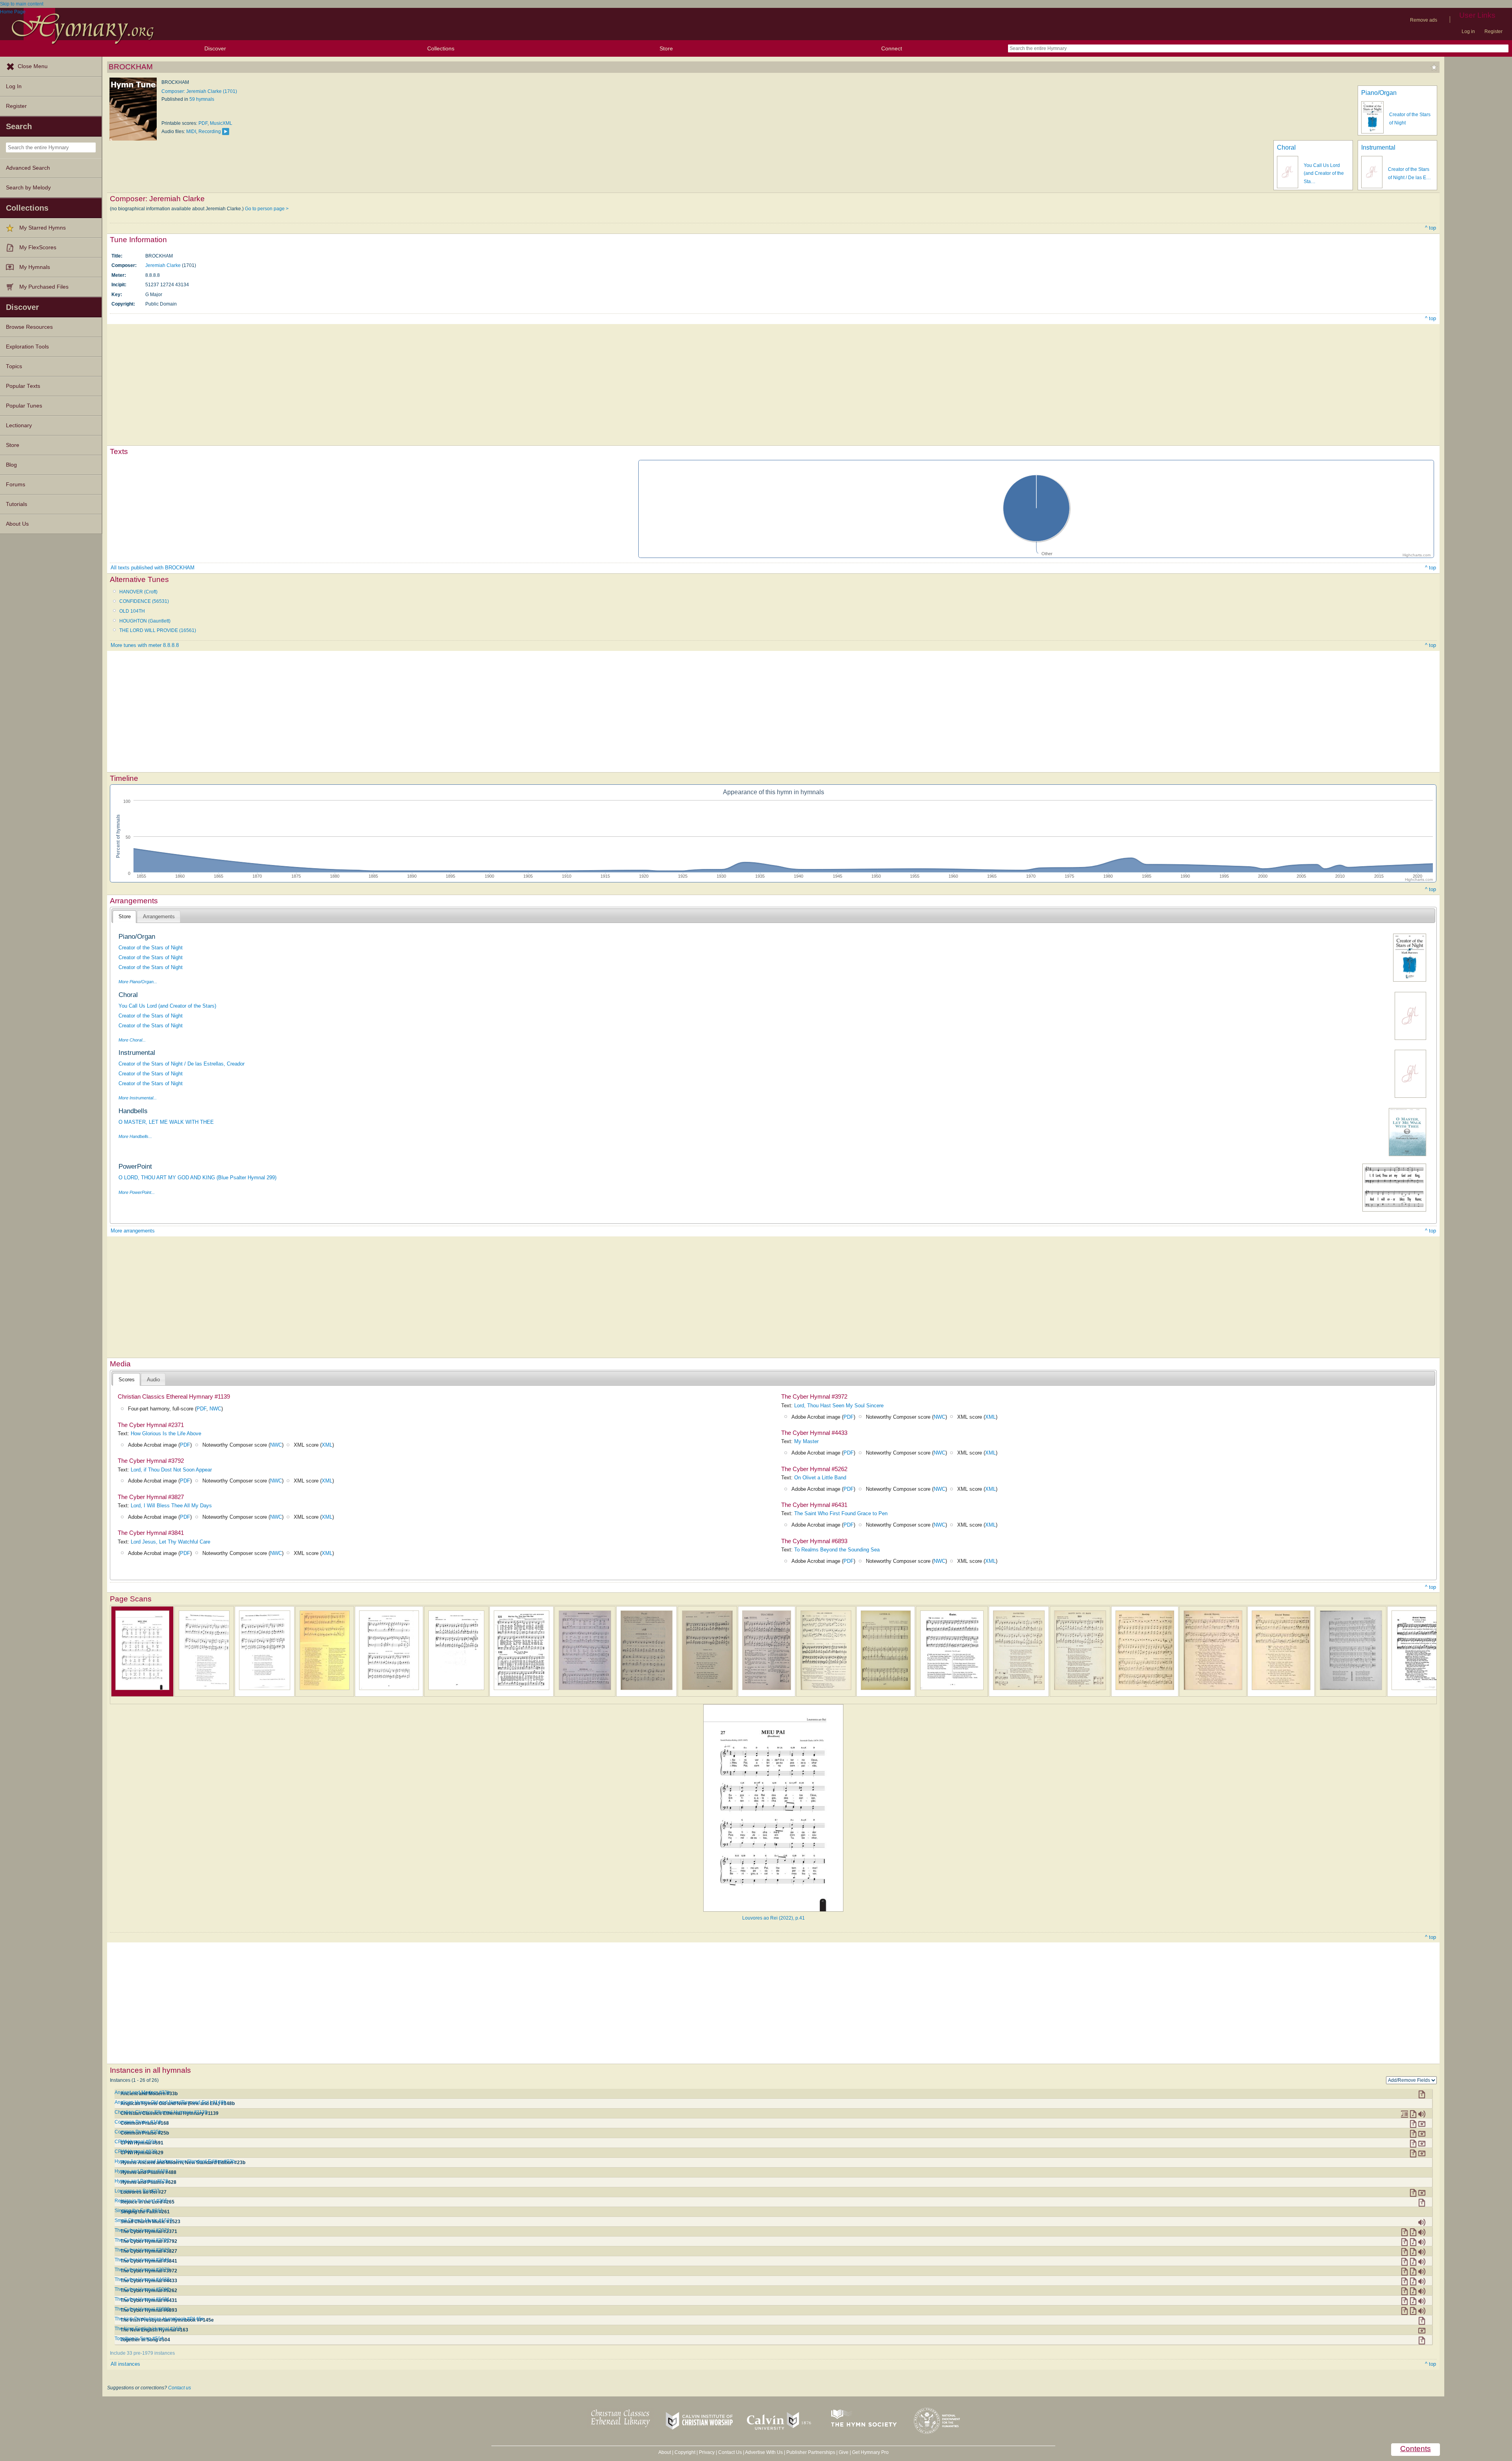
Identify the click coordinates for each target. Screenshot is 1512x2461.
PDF (203, 123)
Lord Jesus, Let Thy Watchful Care (170, 1542)
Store (666, 48)
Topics (14, 366)
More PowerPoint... (137, 1192)
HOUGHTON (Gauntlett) (145, 621)
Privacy (707, 2452)
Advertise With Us (764, 2452)
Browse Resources (29, 327)
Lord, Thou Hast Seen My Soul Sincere (839, 1406)
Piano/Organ (1379, 93)
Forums (16, 485)
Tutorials (17, 504)
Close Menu (33, 66)
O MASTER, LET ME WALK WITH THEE (166, 1122)
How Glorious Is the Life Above (166, 1433)
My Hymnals (35, 267)
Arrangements (159, 916)
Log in (1468, 32)
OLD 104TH (132, 611)
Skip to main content (22, 4)
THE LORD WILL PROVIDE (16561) (158, 630)
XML (327, 1445)
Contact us (180, 2388)
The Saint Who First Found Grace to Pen (841, 1513)
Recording (210, 132)
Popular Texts (23, 386)
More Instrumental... (138, 1098)
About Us (17, 524)
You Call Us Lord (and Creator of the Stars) (167, 1006)
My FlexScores (38, 247)
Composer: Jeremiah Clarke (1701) (199, 91)
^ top (1430, 228)
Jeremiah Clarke (163, 265)
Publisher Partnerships (811, 2452)
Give (844, 2452)
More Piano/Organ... (138, 982)
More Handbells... (135, 1136)
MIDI (191, 132)
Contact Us (730, 2452)
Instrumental (1378, 147)
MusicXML (221, 123)
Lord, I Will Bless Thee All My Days (171, 1506)
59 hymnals (202, 99)
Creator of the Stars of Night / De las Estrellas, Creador (182, 1064)
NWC (215, 1409)
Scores (127, 1380)
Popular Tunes (24, 406)
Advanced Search (28, 168)
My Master (806, 1441)
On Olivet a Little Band (820, 1478)
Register (1493, 32)
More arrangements (133, 1231)
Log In (14, 86)
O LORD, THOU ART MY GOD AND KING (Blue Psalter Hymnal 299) (197, 1178)
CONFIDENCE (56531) (144, 601)
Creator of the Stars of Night (151, 948)
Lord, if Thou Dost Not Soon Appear (171, 1470)
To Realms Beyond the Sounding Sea (837, 1550)
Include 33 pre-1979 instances (142, 2353)
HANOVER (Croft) (138, 592)
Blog (11, 465)
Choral (1286, 147)
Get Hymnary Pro (870, 2452)
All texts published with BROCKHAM (153, 568)
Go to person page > (267, 209)
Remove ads (1424, 20)
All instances (125, 2364)
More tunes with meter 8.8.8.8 (145, 645)
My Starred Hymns (43, 228)
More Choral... (132, 1040)
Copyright (685, 2452)
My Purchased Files (44, 287)
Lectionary (19, 425)
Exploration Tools (27, 347)
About (665, 2452)
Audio (153, 1380)
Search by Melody (28, 188)
